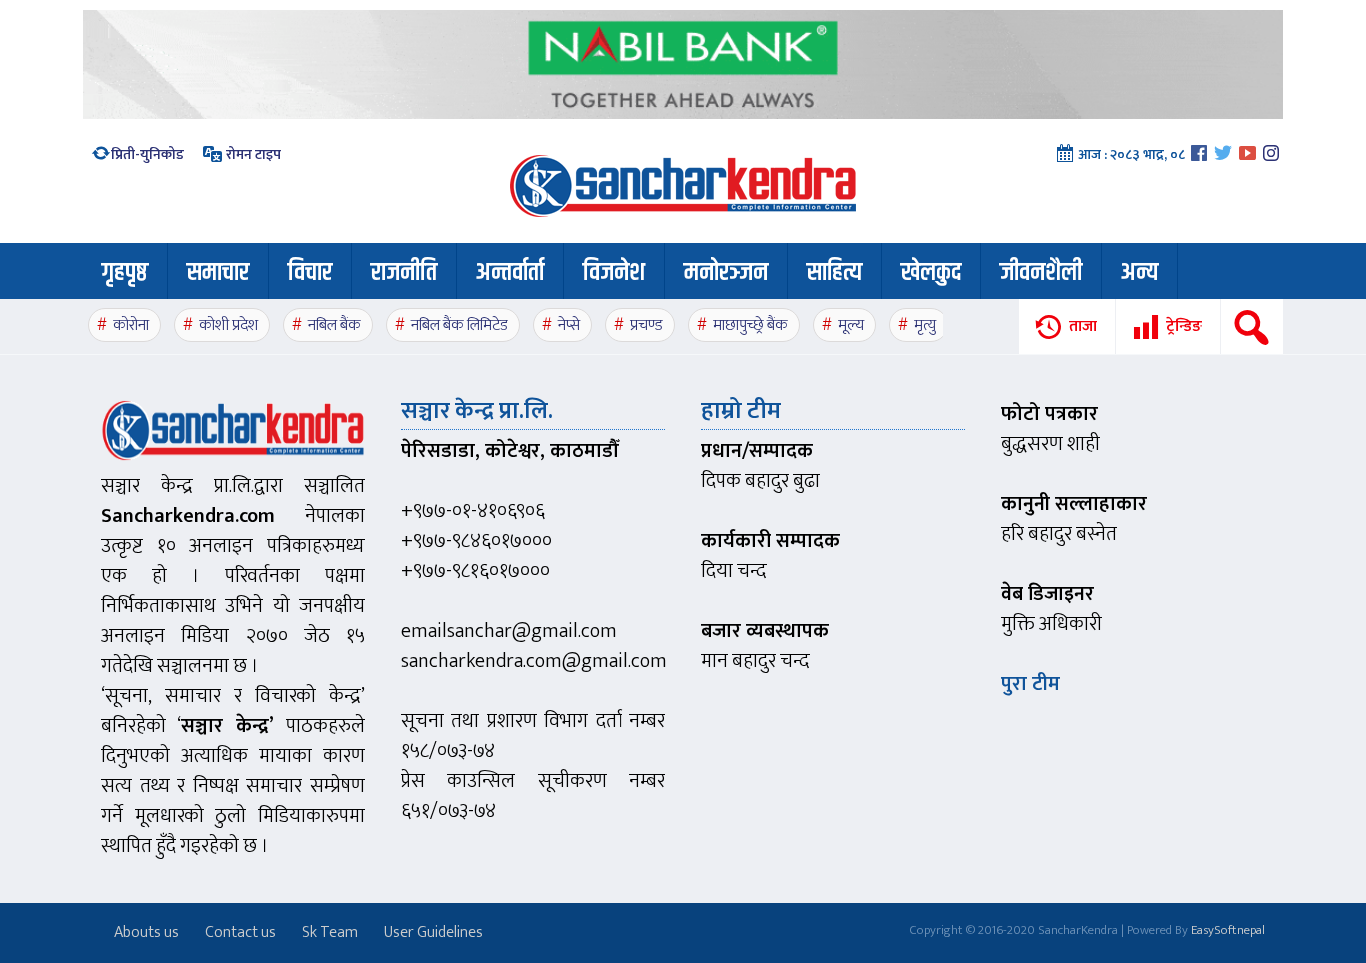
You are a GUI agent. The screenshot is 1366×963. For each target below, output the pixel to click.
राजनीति (404, 273)
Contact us (240, 932)
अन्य (1139, 273)
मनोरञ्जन (726, 273)
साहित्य (834, 273)
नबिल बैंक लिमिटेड (459, 325)
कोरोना (131, 325)
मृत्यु (925, 325)
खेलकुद (931, 273)
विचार (310, 273)
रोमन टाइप (252, 154)
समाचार (218, 273)
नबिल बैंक (334, 325)
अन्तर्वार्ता (510, 273)
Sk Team (330, 932)
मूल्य (851, 325)
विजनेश (614, 273)
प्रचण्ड (646, 325)
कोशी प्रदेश (228, 325)
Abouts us (146, 932)
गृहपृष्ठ (125, 273)
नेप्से (569, 325)
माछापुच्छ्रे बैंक (750, 325)
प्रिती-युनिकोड (147, 154)
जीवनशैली (1041, 273)
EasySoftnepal (1228, 930)
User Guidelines (433, 932)
